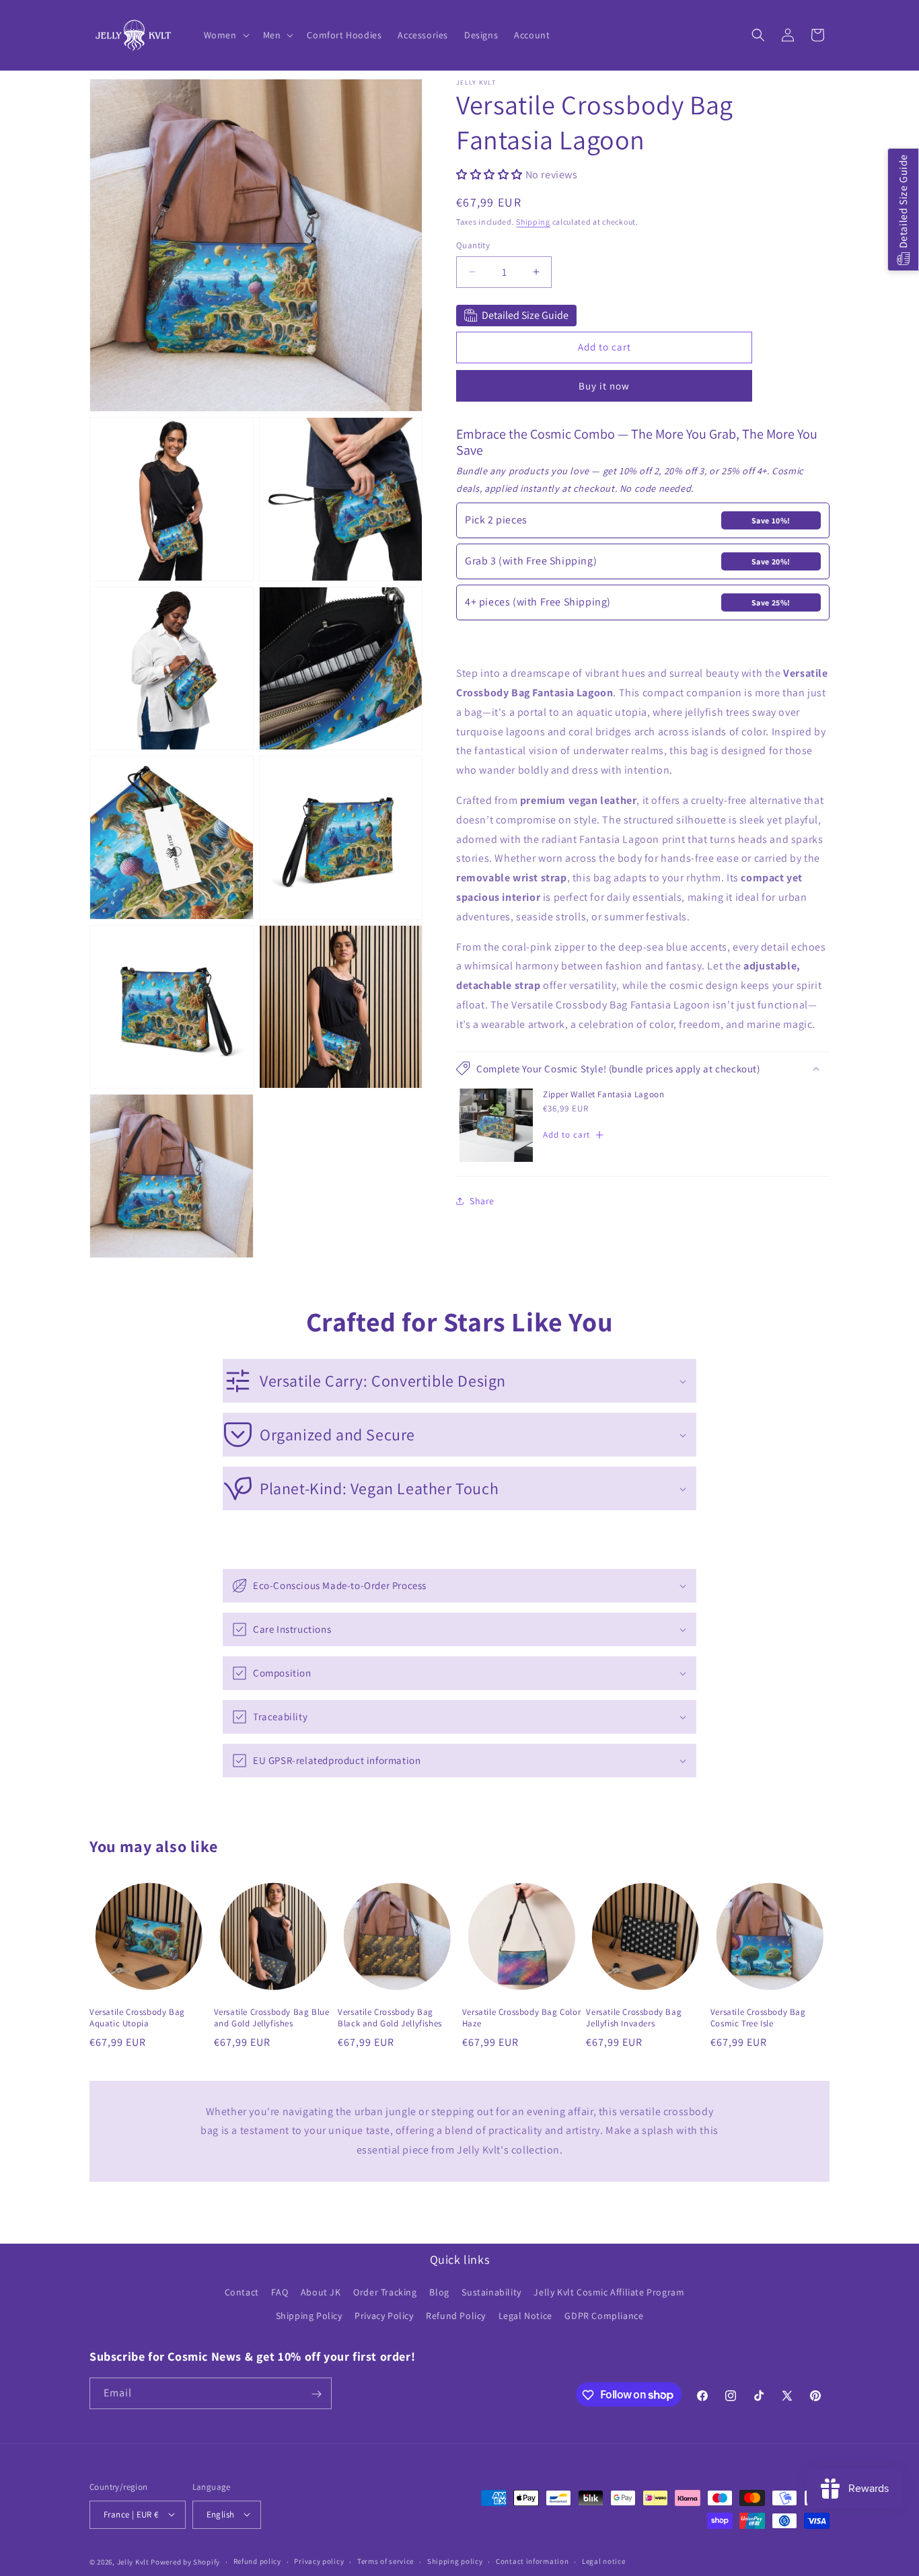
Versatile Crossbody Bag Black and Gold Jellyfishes (390, 2018)
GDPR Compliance (604, 2316)
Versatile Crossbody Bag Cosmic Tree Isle (758, 2018)
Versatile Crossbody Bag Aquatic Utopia (137, 2018)
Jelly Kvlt (133, 2561)
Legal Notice (525, 2316)
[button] (225, 35)
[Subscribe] (316, 2394)
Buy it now (604, 385)
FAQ (280, 2293)
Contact (242, 2293)
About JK (321, 2293)
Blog (439, 2293)
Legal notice (603, 2561)
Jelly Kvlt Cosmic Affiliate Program (609, 2293)
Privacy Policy (384, 2316)
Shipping (533, 221)
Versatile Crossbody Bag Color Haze (521, 2018)
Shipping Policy (309, 2316)
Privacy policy (319, 2561)
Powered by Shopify (185, 2561)
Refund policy (257, 2561)
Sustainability (491, 2293)
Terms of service (385, 2561)
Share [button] (482, 1200)
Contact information (532, 2561)
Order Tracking (385, 2293)
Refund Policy (456, 2316)
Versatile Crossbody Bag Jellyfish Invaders (634, 2018)
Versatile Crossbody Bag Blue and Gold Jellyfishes (272, 2018)
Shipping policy (455, 2561)
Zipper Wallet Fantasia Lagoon (603, 1094)
